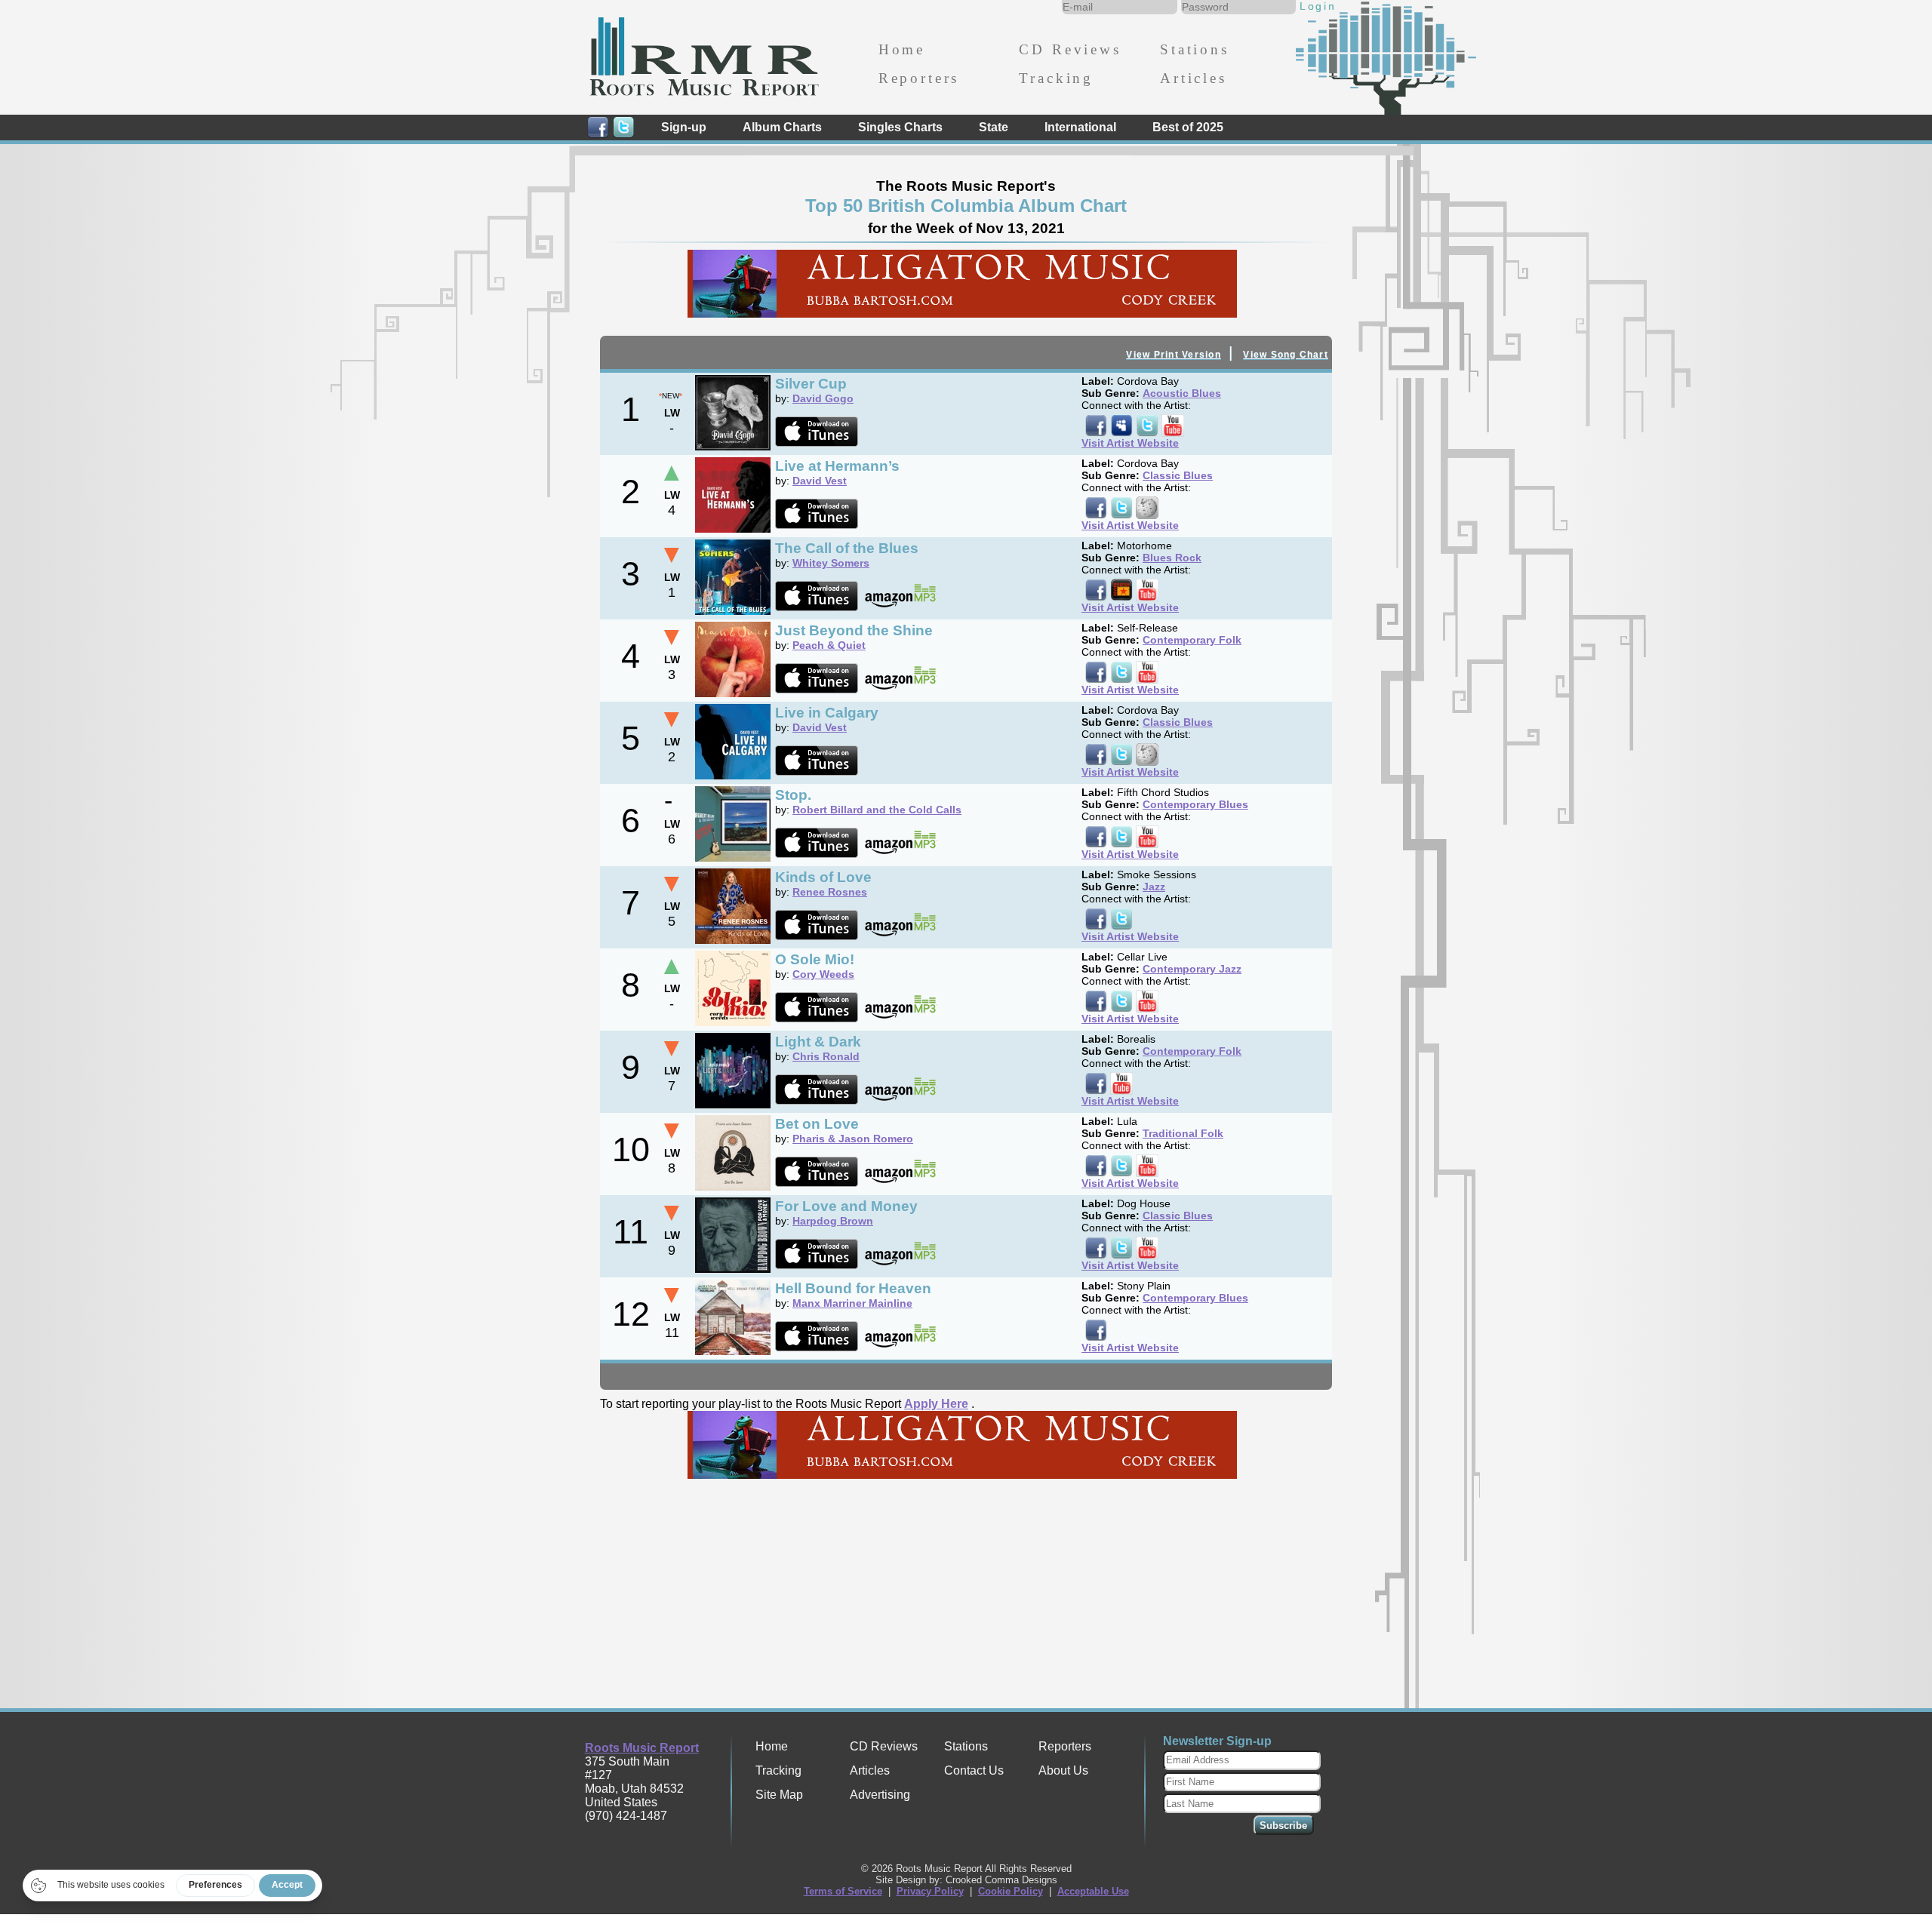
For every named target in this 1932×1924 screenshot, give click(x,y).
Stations (1195, 49)
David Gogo (823, 398)
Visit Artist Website (1130, 443)
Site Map (779, 1795)
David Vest (820, 481)
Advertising (880, 1795)
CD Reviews (1070, 49)
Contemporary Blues (1195, 804)
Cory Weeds (823, 974)
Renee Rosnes (830, 892)
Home (902, 49)
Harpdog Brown (833, 1221)
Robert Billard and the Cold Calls (877, 810)
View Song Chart (1286, 355)
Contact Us (974, 1770)
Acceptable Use (1093, 1891)
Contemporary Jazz (1192, 969)
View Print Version (1173, 355)
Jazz (1154, 887)
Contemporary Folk (1192, 640)
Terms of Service (843, 1891)
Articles (1194, 78)
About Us (1063, 1770)
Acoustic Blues (1182, 393)
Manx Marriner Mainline (852, 1303)
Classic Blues (1178, 475)
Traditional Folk (1183, 1133)
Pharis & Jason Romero (853, 1139)
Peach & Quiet (829, 645)
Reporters (919, 78)
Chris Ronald (826, 1056)
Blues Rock (1172, 558)
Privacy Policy (930, 1891)
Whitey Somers (831, 563)
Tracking (1056, 78)
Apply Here (936, 1404)
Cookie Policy (1011, 1891)
